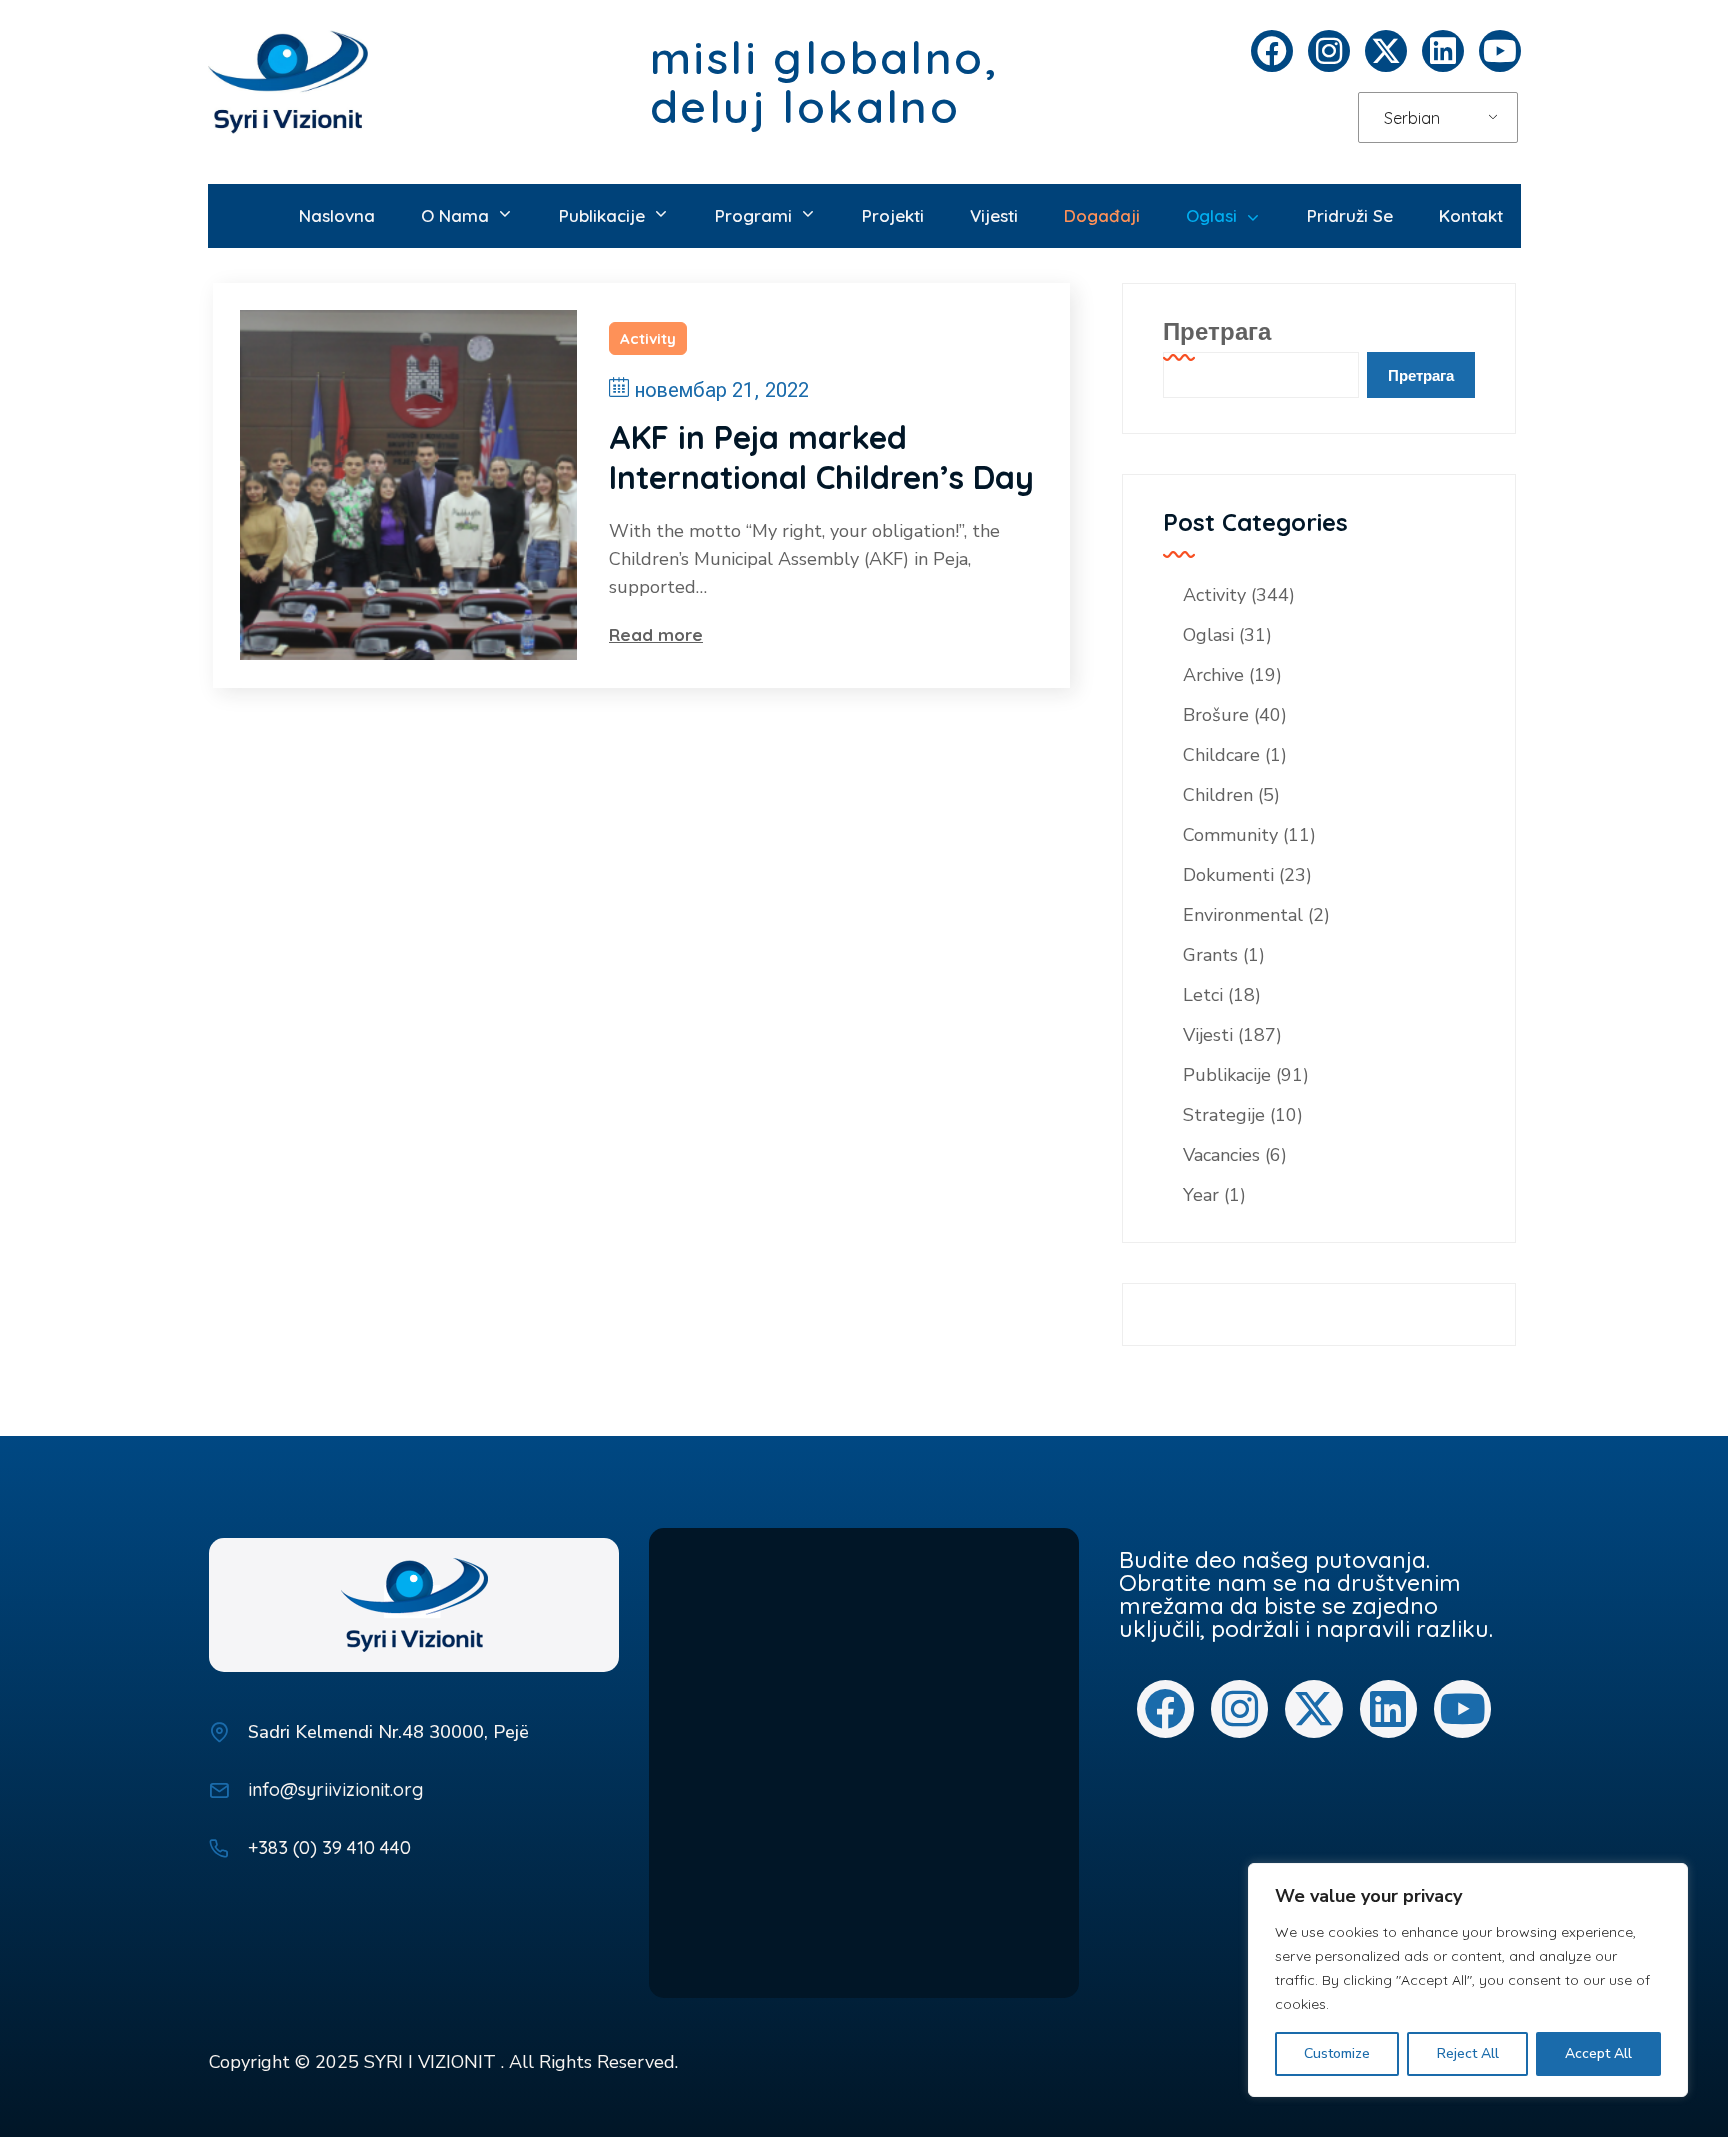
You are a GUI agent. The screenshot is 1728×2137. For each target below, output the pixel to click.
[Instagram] (1329, 51)
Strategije (1224, 1115)
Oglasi (1208, 635)
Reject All (1468, 2053)
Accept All (1598, 2053)
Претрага (1217, 331)
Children (1218, 795)
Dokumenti (1228, 875)
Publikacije (1227, 1075)
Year (1201, 1195)
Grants (1210, 955)
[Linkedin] (1443, 51)
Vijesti (1208, 1035)
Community (1230, 835)
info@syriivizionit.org (335, 1789)
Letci (1203, 995)
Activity (648, 338)
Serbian (1412, 118)
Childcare (1221, 755)
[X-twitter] (1386, 51)
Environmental (1243, 915)
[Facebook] (1272, 51)
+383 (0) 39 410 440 (329, 1847)
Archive (1213, 675)
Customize (1337, 2053)
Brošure (1216, 715)
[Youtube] (1500, 51)
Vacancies (1221, 1155)
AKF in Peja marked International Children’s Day (821, 457)
